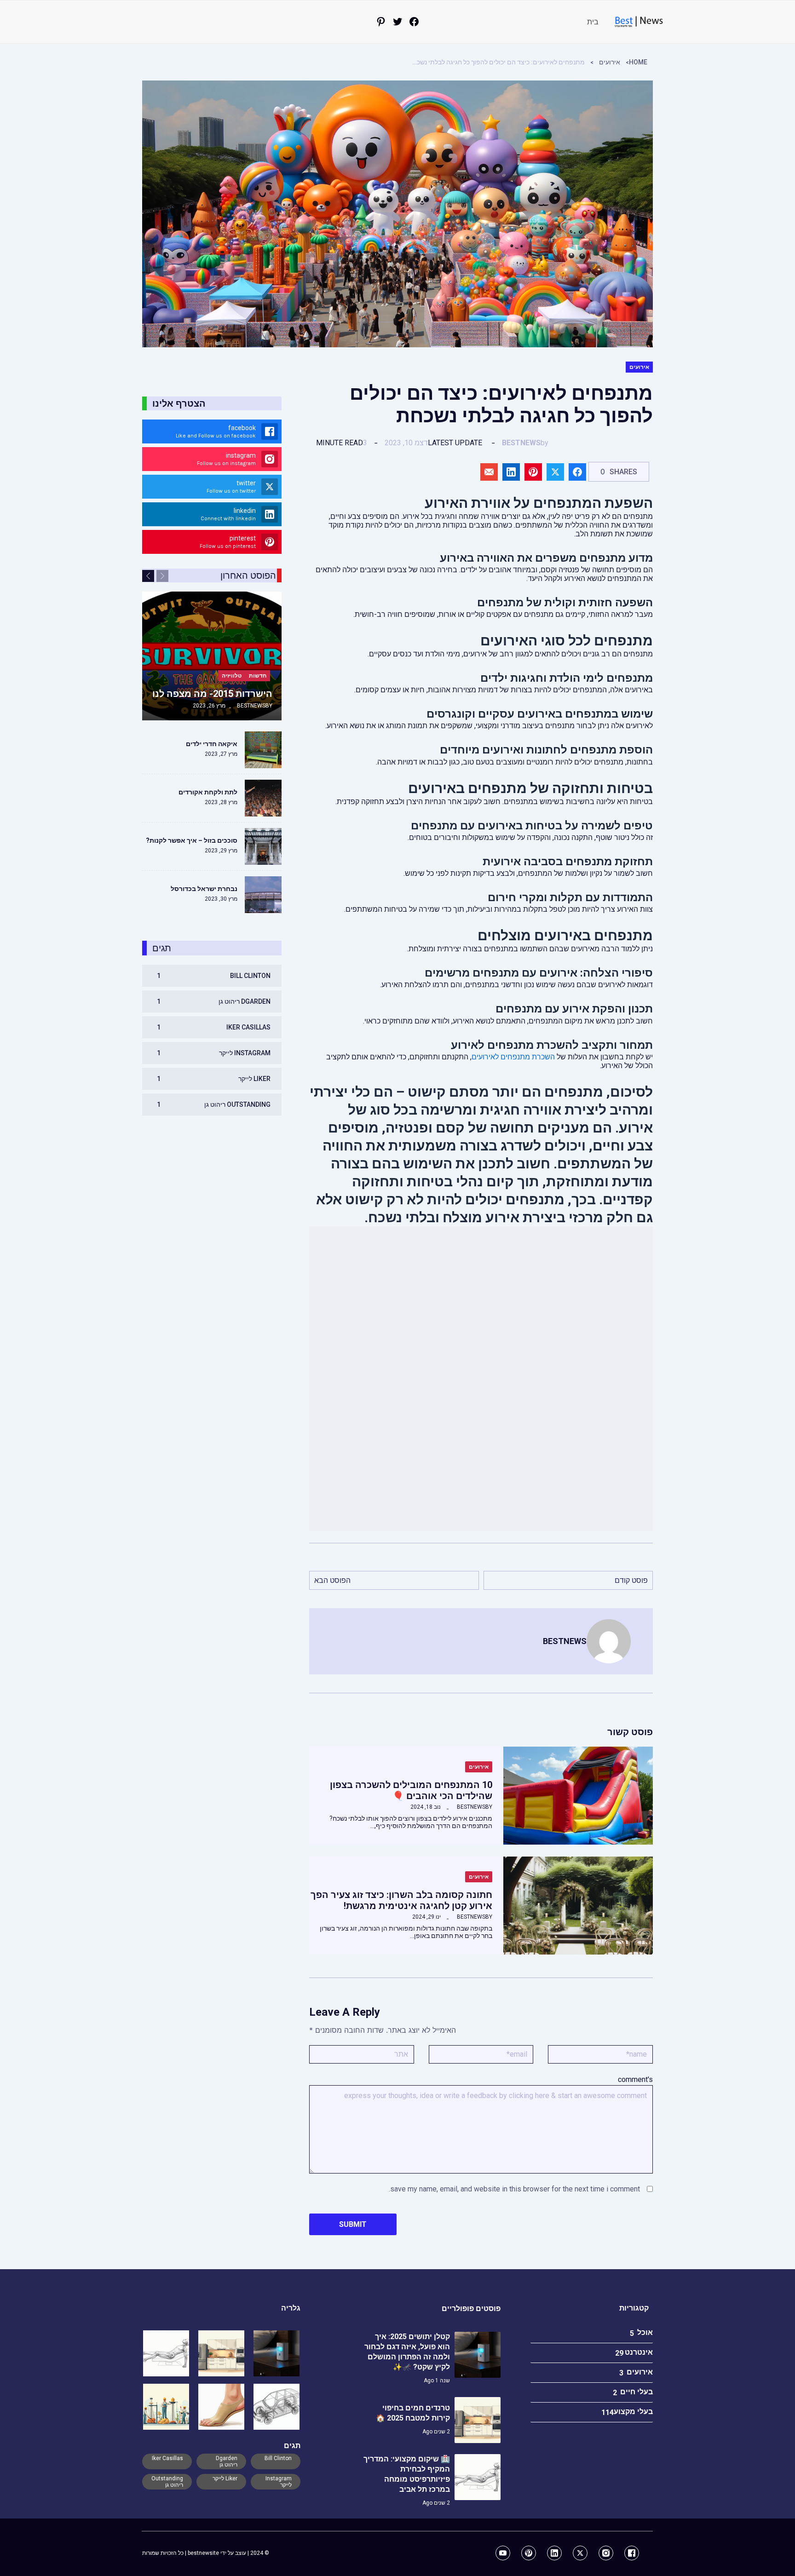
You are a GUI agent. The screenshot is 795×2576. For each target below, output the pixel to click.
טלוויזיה (232, 676)
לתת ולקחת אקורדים (208, 792)
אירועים (610, 62)
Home (638, 62)
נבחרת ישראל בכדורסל (204, 889)
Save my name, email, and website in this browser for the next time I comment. (514, 2189)
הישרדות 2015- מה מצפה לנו (212, 694)
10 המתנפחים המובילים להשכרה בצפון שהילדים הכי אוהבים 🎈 (411, 1790)
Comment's (635, 2079)
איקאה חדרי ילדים (212, 744)
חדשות (258, 676)
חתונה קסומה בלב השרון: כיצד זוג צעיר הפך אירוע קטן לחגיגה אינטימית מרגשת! (401, 1900)
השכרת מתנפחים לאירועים (513, 1057)
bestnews (521, 443)
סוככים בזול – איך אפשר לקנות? (192, 840)
